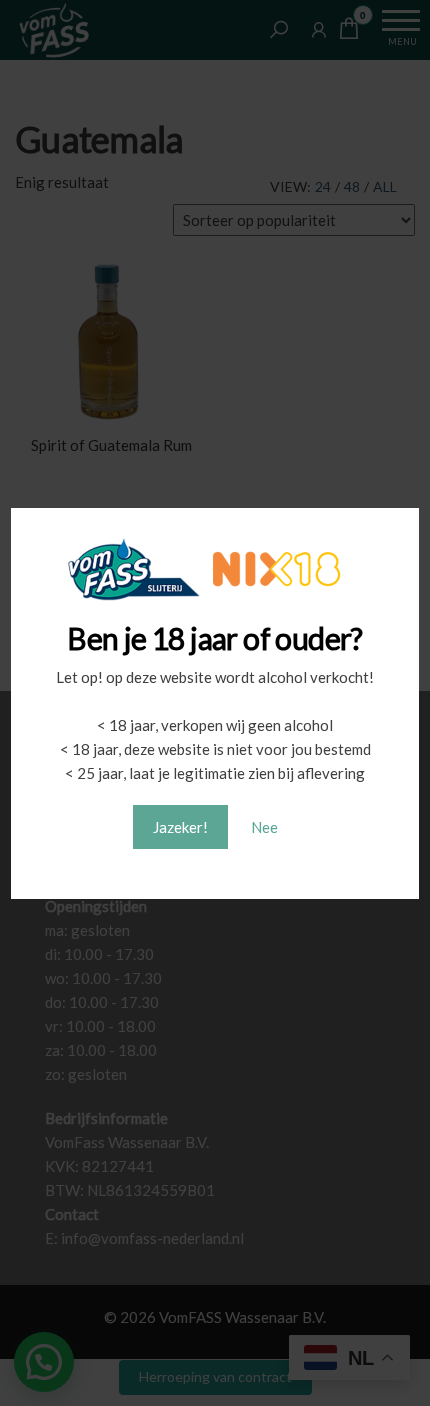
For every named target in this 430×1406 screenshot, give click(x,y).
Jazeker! (180, 827)
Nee (264, 827)
